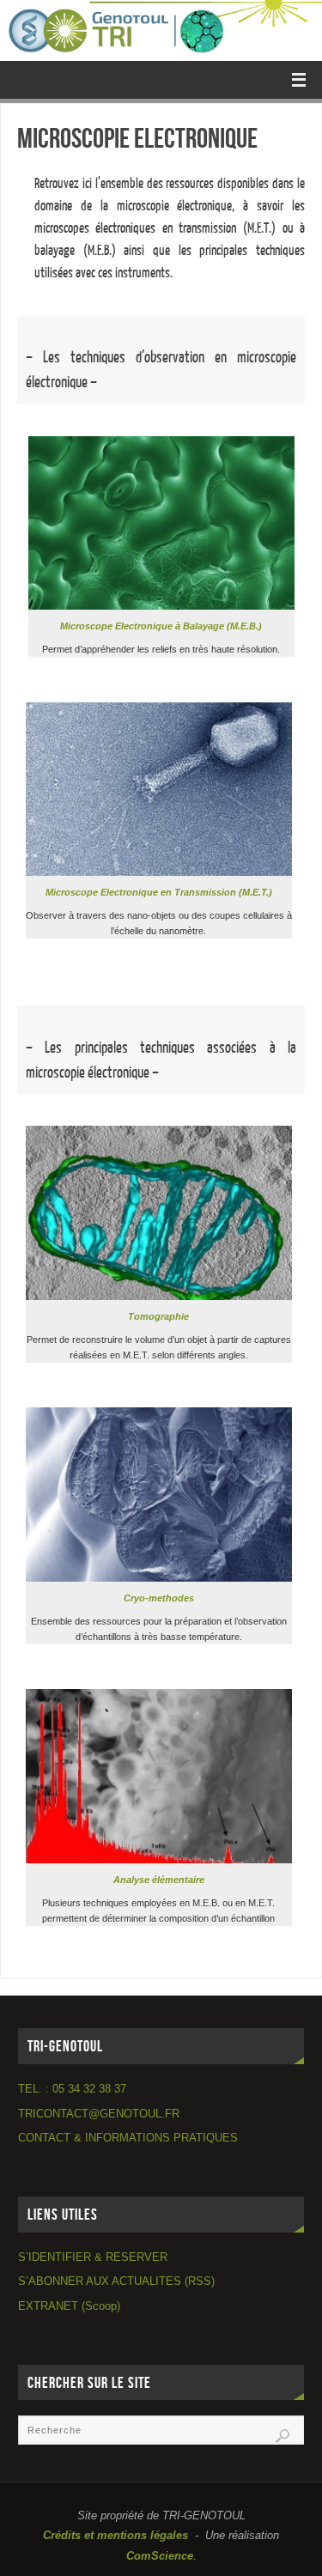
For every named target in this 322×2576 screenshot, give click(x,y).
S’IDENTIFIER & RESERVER (93, 2257)
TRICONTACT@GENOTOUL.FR (99, 2114)
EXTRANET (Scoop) (69, 2306)
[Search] (283, 2436)
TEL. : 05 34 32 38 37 (72, 2089)
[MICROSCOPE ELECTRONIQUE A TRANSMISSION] (159, 872)
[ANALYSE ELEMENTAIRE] (159, 1860)
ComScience (160, 2556)
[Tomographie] (159, 1297)
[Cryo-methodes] (159, 1578)
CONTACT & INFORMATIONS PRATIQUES (128, 2138)
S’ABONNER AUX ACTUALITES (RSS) (116, 2281)
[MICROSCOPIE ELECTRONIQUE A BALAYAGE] (161, 606)
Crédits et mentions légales (115, 2536)
